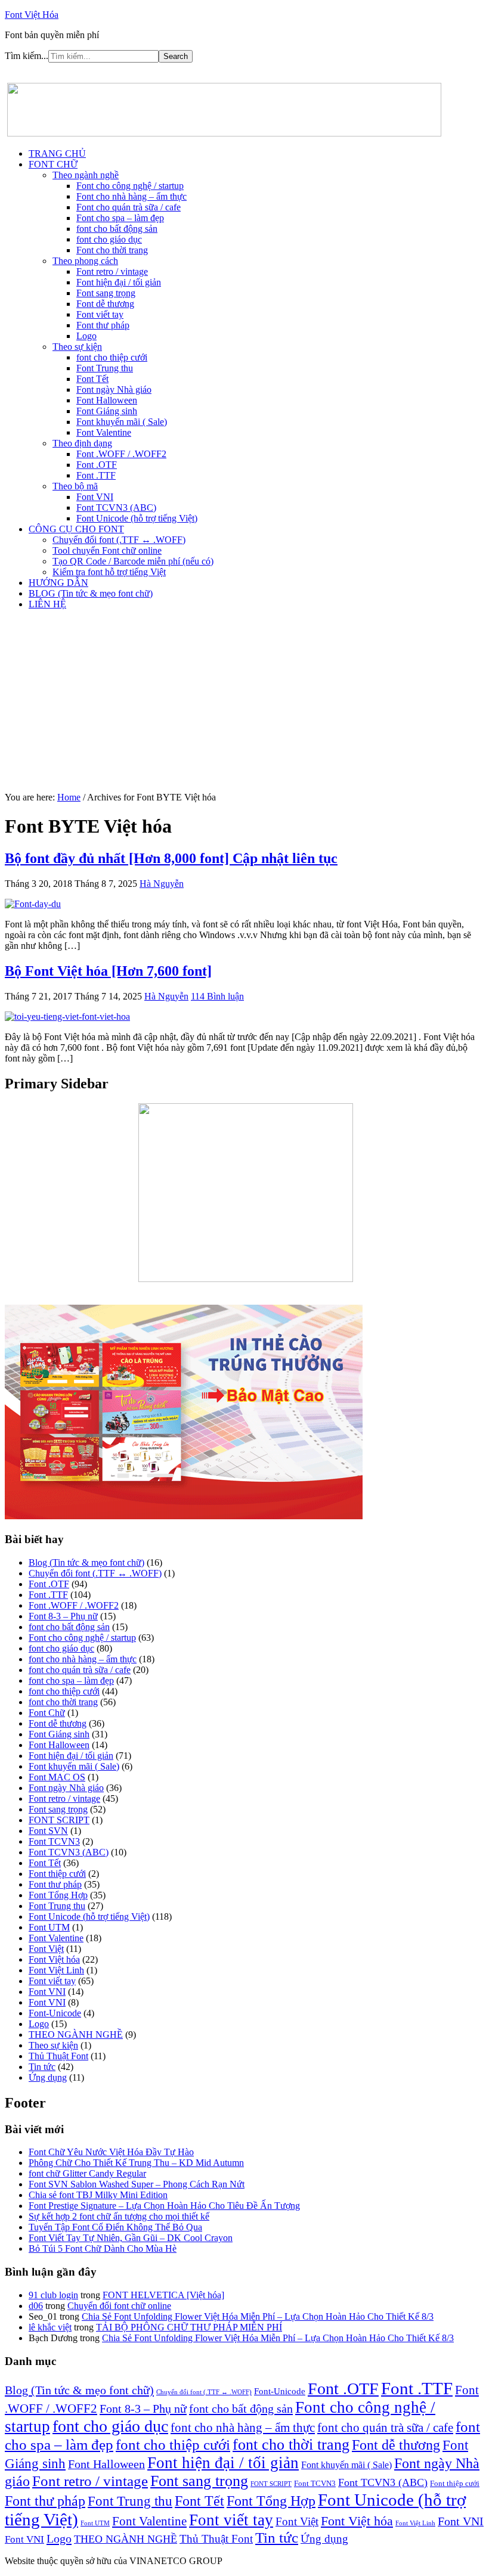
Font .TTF (48, 1595)
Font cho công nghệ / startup (82, 1638)
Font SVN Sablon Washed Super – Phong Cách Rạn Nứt (137, 2184)
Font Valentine (56, 1938)
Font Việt (46, 1949)
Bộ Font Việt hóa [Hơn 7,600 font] (108, 971)
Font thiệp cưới (57, 1874)
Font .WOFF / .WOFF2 (74, 1605)
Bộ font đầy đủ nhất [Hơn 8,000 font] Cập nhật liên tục (171, 858)
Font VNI (47, 1992)
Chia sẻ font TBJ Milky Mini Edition (98, 2195)
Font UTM (49, 1927)
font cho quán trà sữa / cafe (80, 1670)
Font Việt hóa (54, 1959)
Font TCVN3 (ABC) (69, 1852)
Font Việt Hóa (32, 15)
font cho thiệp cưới (64, 1691)
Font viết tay (52, 1981)
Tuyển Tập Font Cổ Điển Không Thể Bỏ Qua (115, 2227)
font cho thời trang (63, 1702)
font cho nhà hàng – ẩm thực (83, 1659)
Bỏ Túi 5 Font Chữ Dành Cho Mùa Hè (103, 2248)
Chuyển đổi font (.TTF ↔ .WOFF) (95, 1573)
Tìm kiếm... (27, 56)
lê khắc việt (50, 2327)
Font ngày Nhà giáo (66, 1788)
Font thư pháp (55, 1884)
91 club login (53, 2295)
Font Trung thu (57, 1906)
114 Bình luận (217, 996)
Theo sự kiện (53, 2045)
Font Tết (45, 1863)
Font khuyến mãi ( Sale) (74, 1766)
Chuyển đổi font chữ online (119, 2306)
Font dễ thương (58, 1723)
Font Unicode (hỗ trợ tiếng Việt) (89, 1917)
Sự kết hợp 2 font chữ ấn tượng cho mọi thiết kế (119, 2216)
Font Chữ (47, 1713)
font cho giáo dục (61, 1648)
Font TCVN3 (54, 1841)
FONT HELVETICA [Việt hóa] (163, 2295)
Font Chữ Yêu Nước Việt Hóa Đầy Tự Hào (111, 2152)
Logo (39, 2024)
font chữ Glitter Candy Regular (87, 2173)
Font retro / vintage (64, 1798)
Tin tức (42, 2067)
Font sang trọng (58, 1809)
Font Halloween (59, 1745)
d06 (36, 2306)
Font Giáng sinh (59, 1734)
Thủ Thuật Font (58, 2056)
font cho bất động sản (69, 1627)
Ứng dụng (48, 2077)
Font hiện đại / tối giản (71, 1756)
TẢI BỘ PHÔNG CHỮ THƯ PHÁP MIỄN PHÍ (189, 2327)
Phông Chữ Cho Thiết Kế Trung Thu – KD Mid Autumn (136, 2163)
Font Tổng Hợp (58, 1895)
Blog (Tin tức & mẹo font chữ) (86, 1562)
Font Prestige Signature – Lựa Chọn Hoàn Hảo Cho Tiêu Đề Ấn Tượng (164, 2206)
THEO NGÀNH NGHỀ (76, 2035)
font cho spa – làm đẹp (71, 1680)
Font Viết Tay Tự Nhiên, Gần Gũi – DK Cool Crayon (131, 2238)
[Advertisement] (244, 703)
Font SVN (48, 1831)
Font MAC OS (57, 1777)
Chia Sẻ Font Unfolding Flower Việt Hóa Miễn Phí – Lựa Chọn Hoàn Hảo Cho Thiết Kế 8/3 (258, 2316)
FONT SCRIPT (59, 1820)
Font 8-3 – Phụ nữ (63, 1616)
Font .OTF (49, 1584)
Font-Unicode (55, 2013)
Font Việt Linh (56, 1970)
